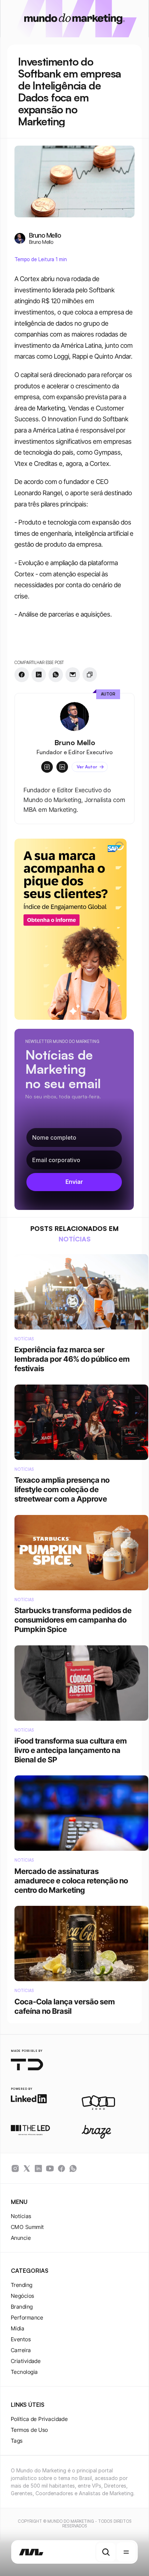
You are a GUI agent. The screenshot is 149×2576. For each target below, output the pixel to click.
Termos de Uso (29, 2430)
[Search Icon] (106, 2552)
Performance (27, 2318)
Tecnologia (24, 2372)
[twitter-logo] (27, 2168)
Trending (22, 2285)
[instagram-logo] (15, 2168)
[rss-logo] (61, 2168)
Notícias (21, 2216)
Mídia (18, 2328)
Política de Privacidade (39, 2419)
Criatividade (26, 2361)
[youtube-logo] (50, 2168)
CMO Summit (27, 2227)
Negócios (23, 2296)
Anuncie (21, 2238)
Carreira (21, 2350)
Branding (22, 2307)
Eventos (21, 2339)
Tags (17, 2441)
